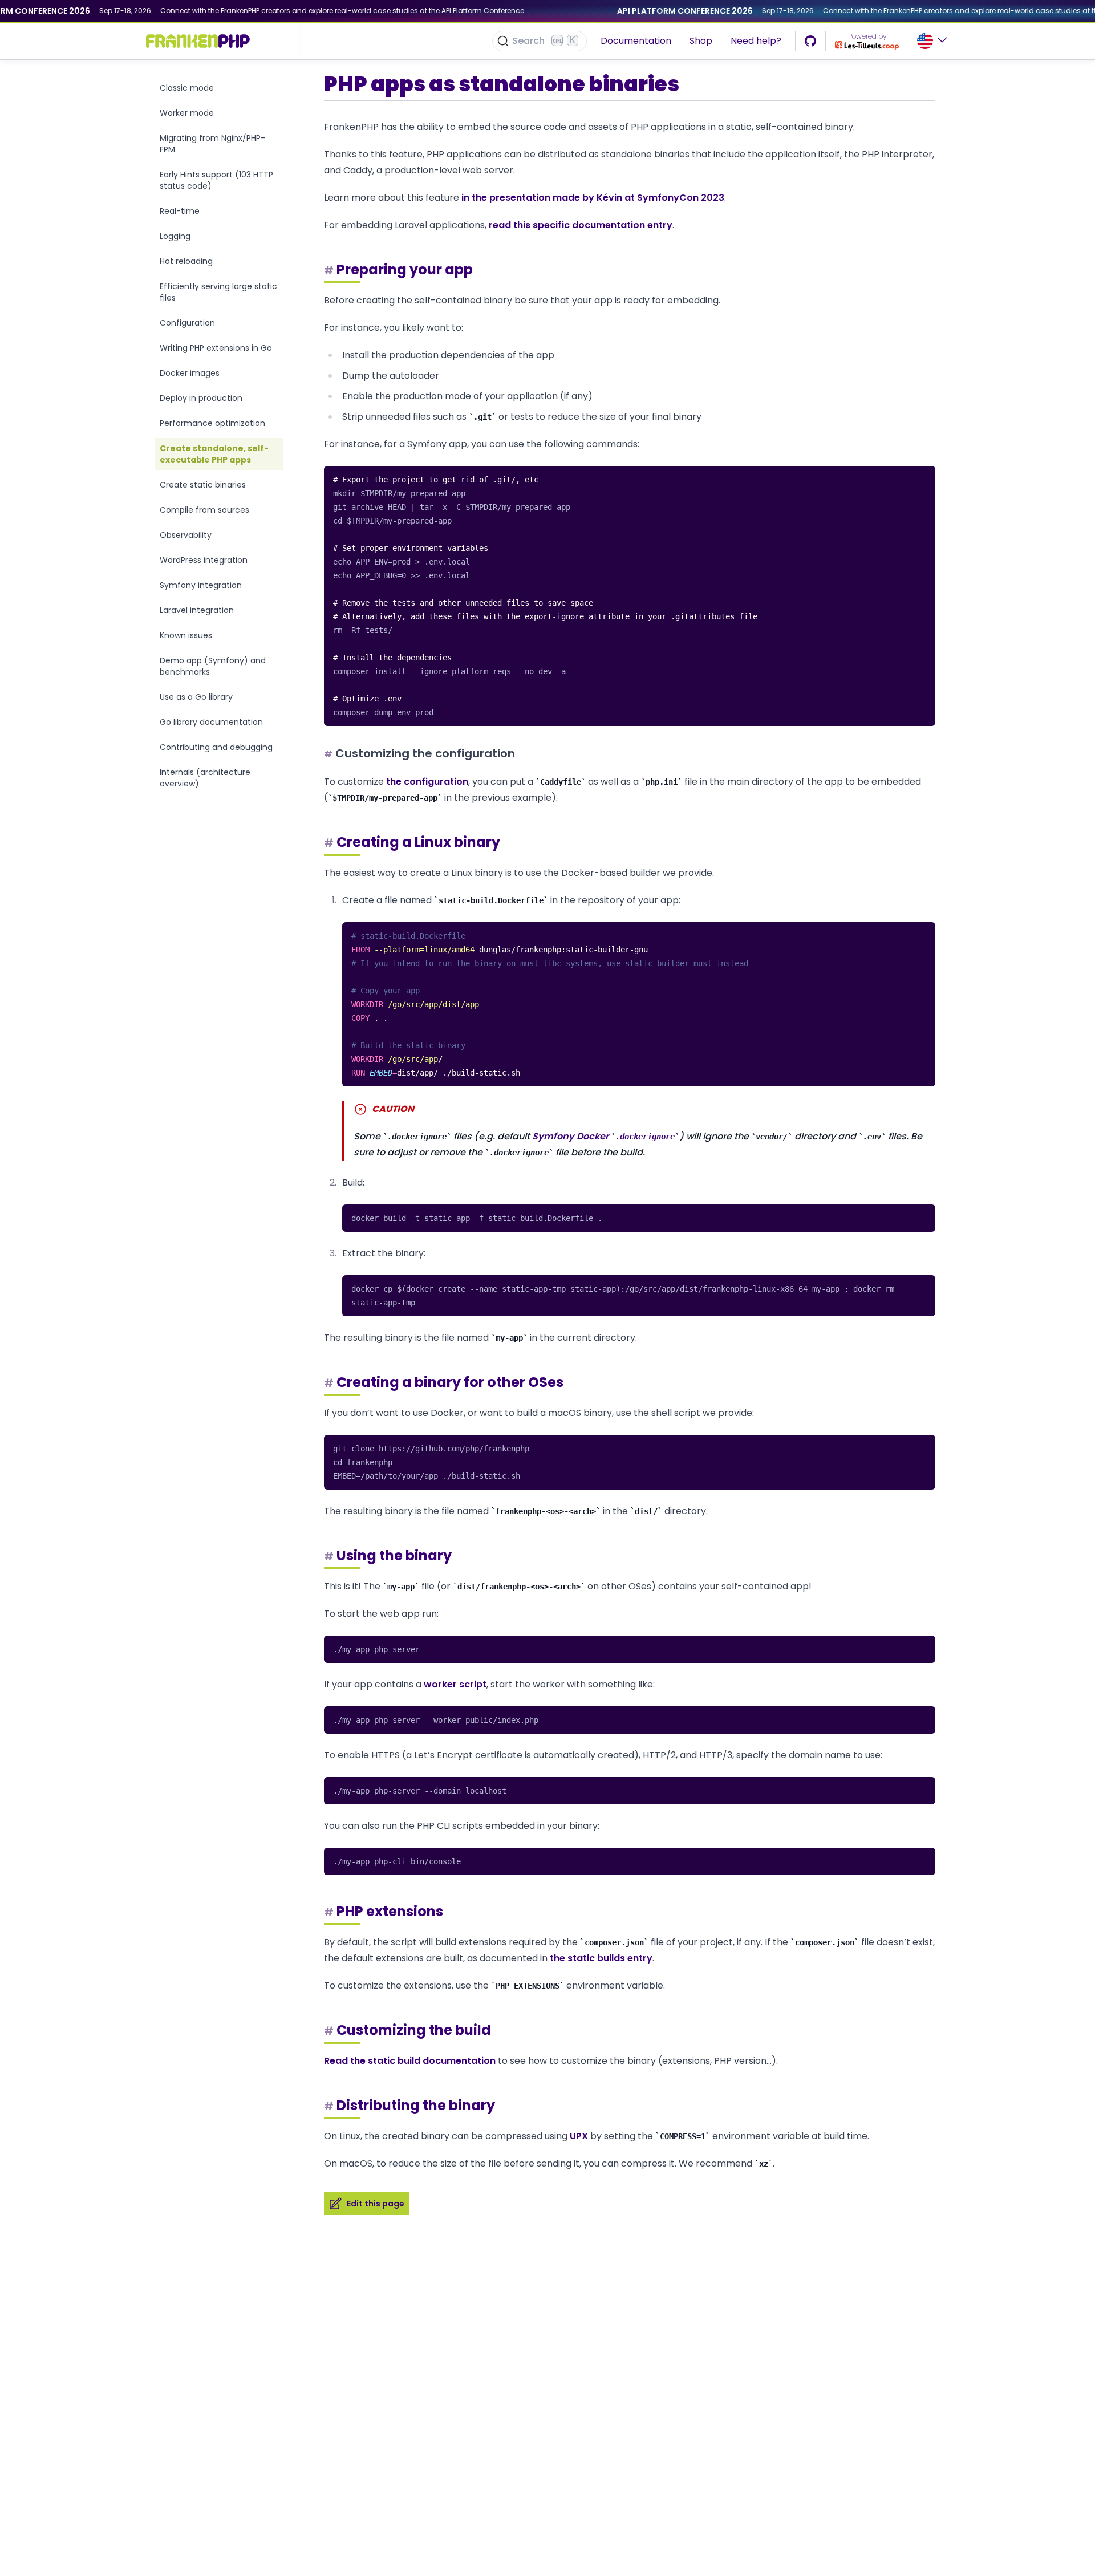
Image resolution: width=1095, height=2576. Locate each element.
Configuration (187, 323)
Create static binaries (203, 485)
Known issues (186, 635)
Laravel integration (197, 610)
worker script (455, 1684)
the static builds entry (601, 1958)
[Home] (198, 41)
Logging (175, 236)
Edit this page (376, 2204)
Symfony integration (201, 585)
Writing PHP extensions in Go (216, 348)
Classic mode (187, 88)
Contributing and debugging (216, 747)
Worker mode (187, 113)
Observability (186, 535)
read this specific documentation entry (581, 225)
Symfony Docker (603, 1136)
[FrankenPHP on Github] (810, 41)
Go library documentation (211, 722)
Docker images (190, 373)
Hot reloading (186, 261)
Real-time (180, 211)
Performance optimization (212, 423)
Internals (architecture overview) (205, 778)
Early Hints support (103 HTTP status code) (216, 180)
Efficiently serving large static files (218, 292)
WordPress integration (204, 560)
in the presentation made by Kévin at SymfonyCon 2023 (593, 198)
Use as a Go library (196, 697)
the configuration (427, 782)
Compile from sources (204, 510)
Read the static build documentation (410, 2061)
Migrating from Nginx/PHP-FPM (212, 144)
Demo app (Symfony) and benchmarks (213, 666)
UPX (579, 2136)
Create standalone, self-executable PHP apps (214, 454)
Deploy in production (201, 398)
